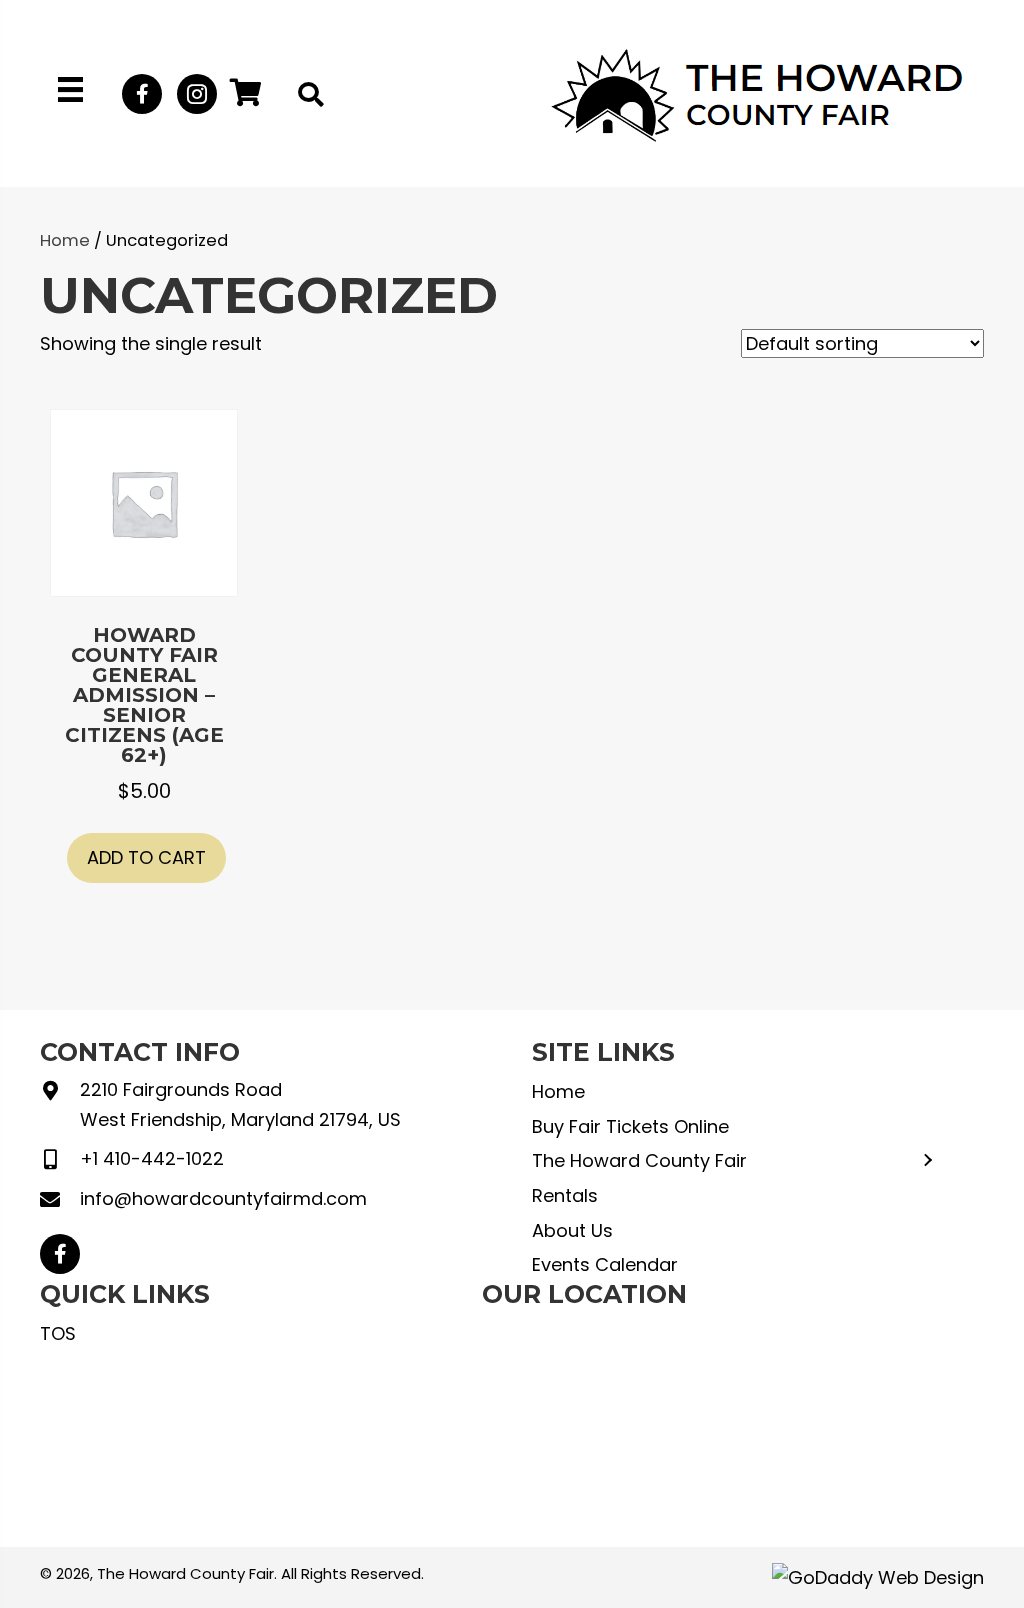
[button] (142, 94)
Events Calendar (605, 1264)
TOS (58, 1333)
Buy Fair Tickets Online (630, 1126)
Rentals (565, 1195)
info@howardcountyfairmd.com (223, 1198)
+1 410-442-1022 (152, 1158)
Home (65, 240)
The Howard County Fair (639, 1160)
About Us (572, 1230)
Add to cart (146, 857)
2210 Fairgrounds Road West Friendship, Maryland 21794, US (240, 1104)
